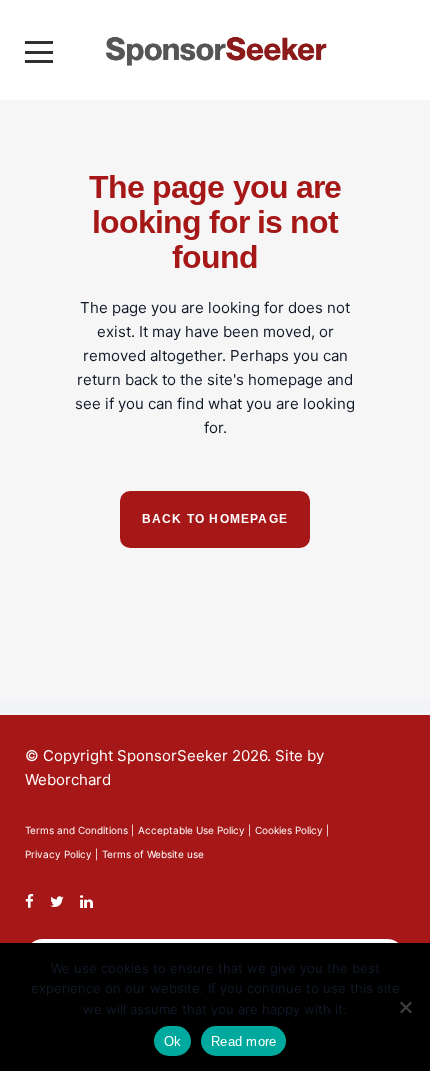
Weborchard (68, 779)
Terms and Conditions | (79, 830)
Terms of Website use (153, 854)
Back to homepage (215, 519)
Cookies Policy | (292, 830)
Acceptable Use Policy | (194, 830)
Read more (243, 1041)
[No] (405, 1007)
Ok (173, 1041)
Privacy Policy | (61, 854)
